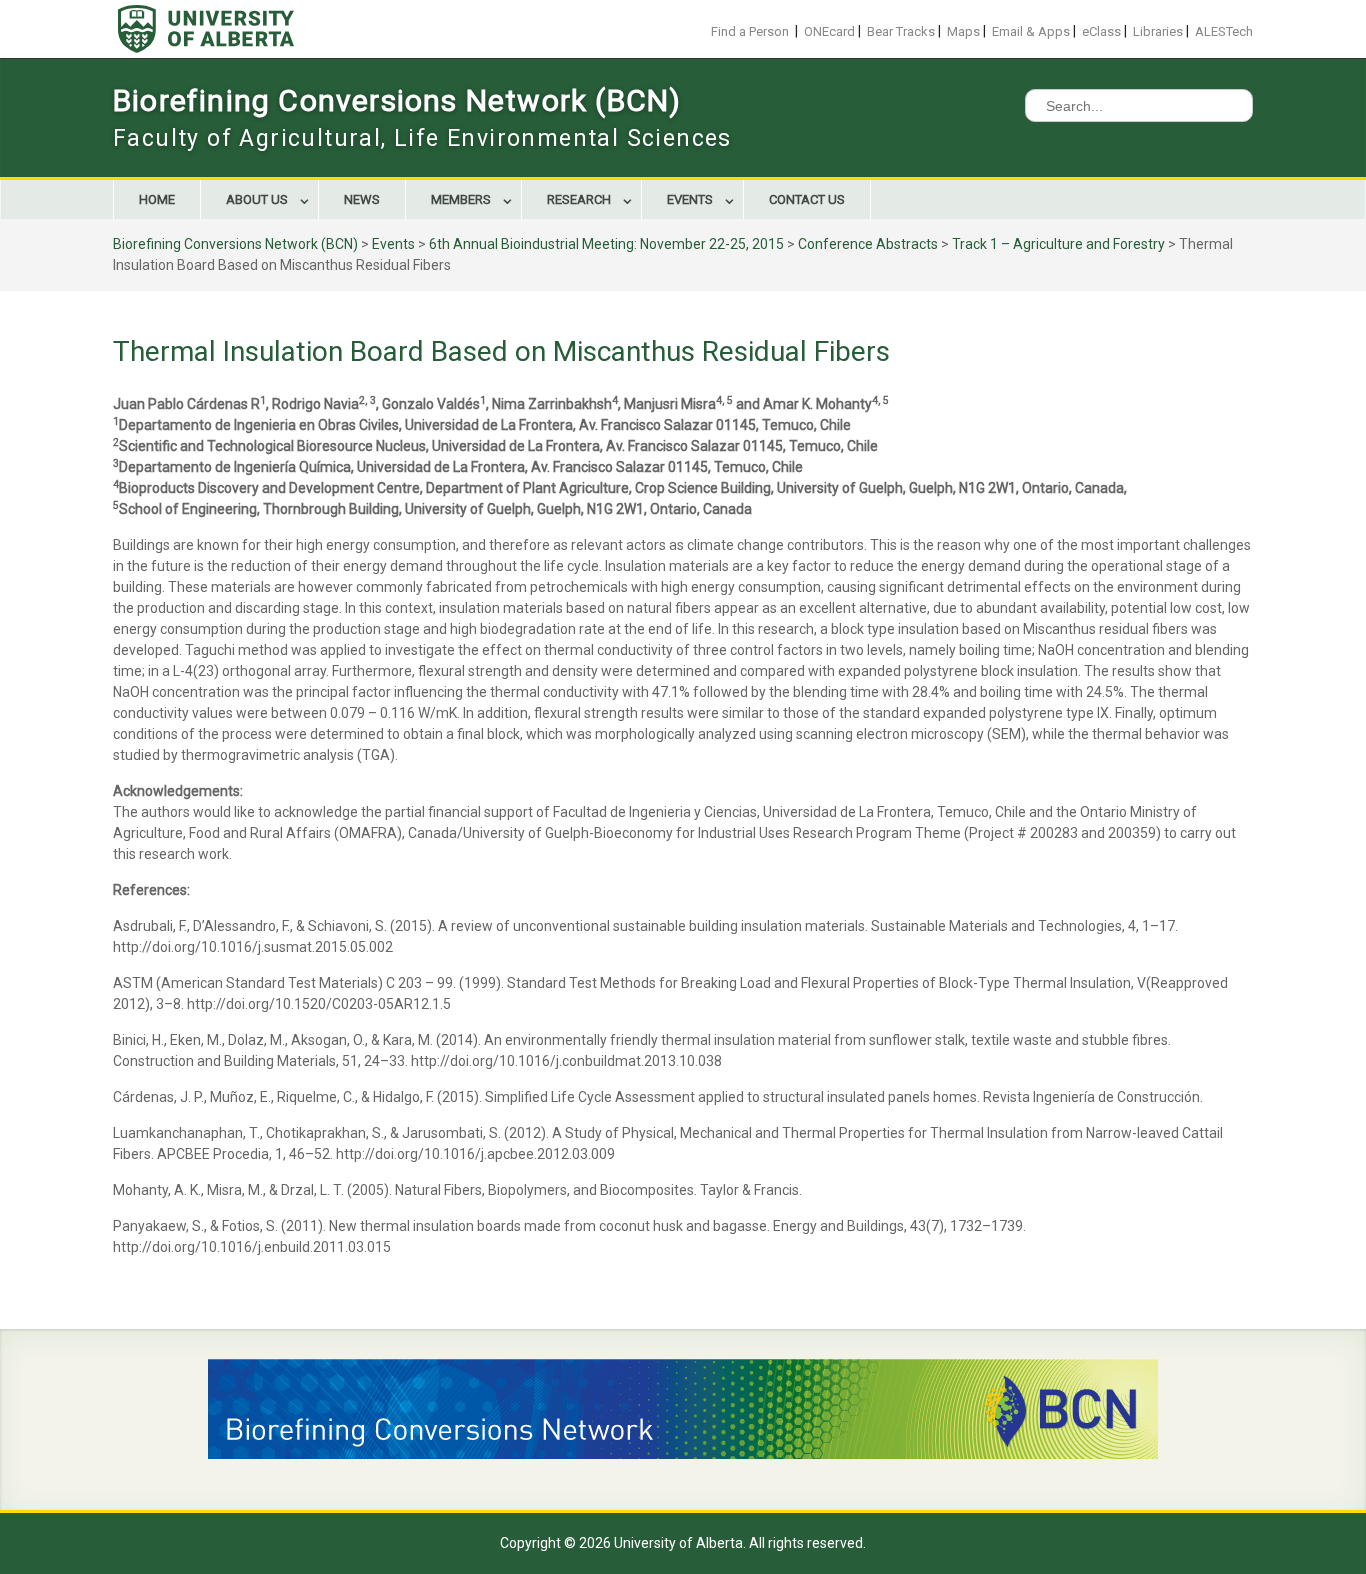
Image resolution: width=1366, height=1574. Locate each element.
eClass (1101, 31)
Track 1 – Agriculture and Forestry (1058, 244)
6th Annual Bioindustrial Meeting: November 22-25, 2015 (606, 244)
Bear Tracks (901, 31)
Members (461, 199)
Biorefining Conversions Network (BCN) (397, 100)
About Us (257, 199)
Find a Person (750, 31)
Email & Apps (1031, 31)
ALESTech (1224, 31)
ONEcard (829, 31)
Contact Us (807, 199)
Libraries (1158, 31)
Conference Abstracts (868, 244)
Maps (963, 31)
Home (157, 199)
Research (579, 199)
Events (690, 199)
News (362, 199)
